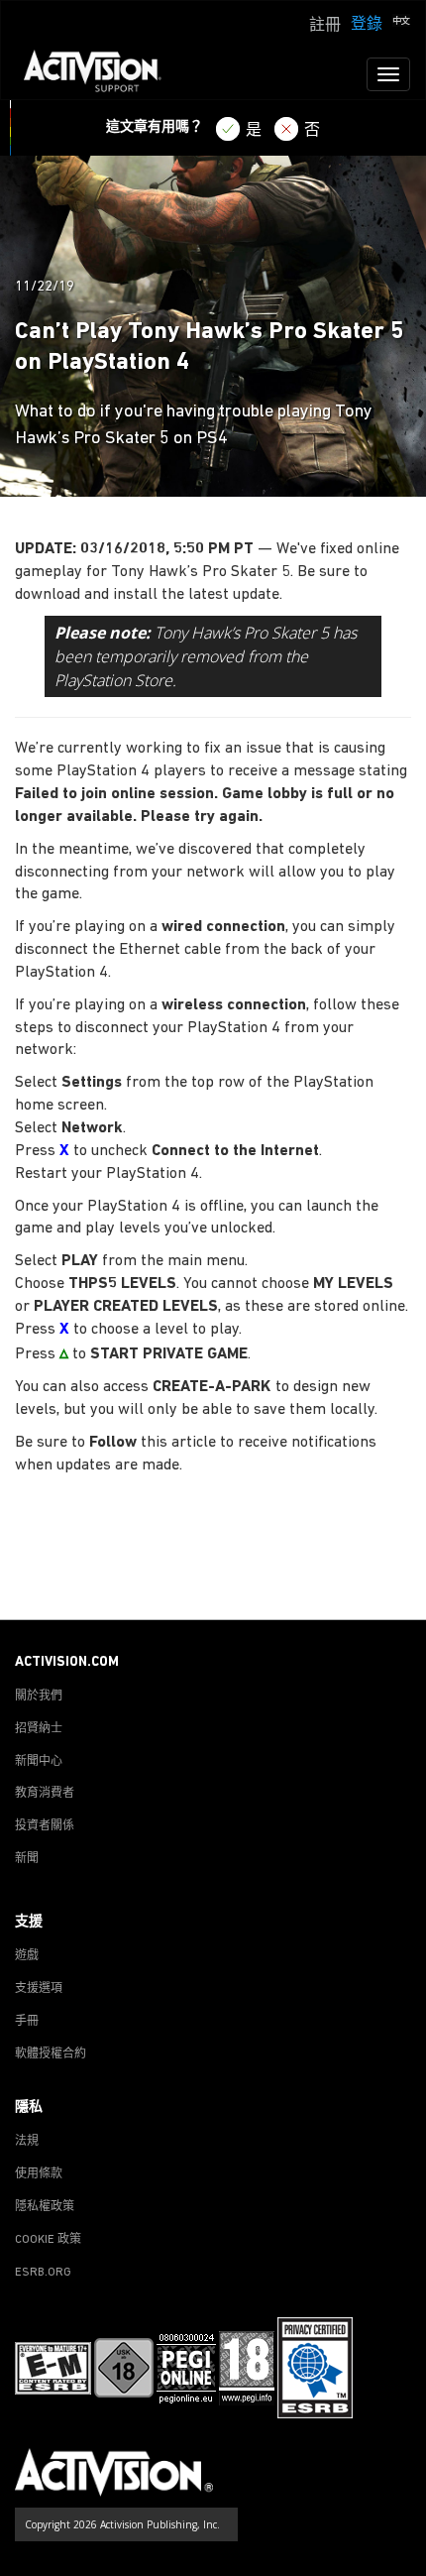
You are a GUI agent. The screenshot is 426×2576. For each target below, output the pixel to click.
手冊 (27, 2022)
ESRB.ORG (43, 2273)
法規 (27, 2142)
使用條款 (39, 2174)
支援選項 (39, 1989)
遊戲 (27, 1956)
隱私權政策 (45, 2207)
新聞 (27, 1859)
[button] (401, 23)
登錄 (367, 25)
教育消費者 (45, 1794)
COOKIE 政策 (48, 2240)
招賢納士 (39, 1729)
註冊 (325, 26)
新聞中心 (39, 1762)
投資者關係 (45, 1826)
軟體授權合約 (51, 2054)
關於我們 (39, 1697)
